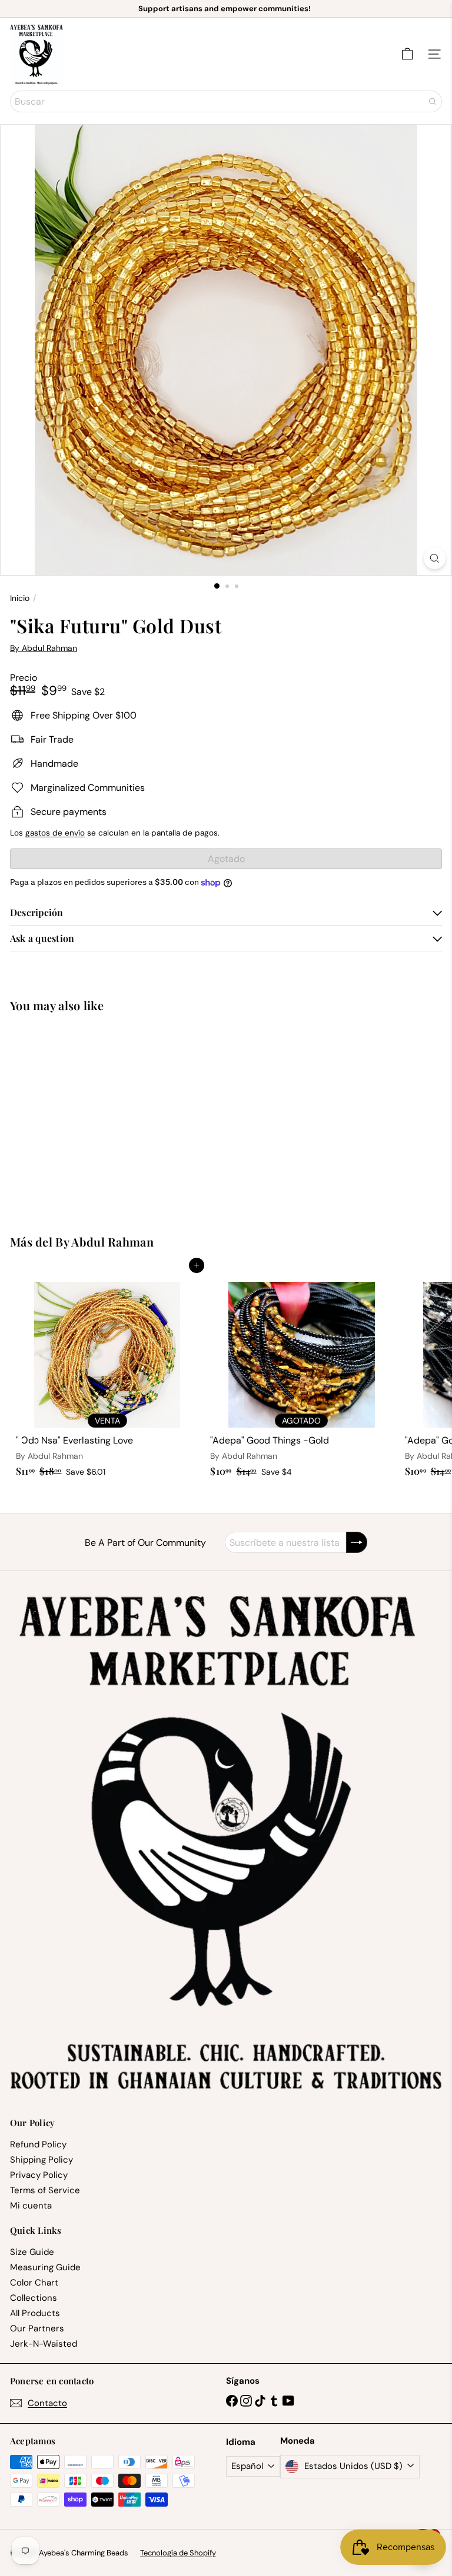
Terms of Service (45, 2190)
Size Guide (32, 2252)
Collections (34, 2298)
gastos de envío (55, 833)
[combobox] (226, 101)
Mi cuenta (31, 2206)
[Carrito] (407, 54)
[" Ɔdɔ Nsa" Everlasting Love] (107, 1374)
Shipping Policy (41, 2160)
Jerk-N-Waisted (44, 2344)
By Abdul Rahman (104, 1242)
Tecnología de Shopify (178, 2553)
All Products (35, 2313)
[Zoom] (435, 558)
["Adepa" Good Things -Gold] (301, 1374)
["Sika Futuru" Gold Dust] (84, 1116)
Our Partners (37, 2328)
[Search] (433, 101)
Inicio (20, 598)
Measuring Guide (45, 2267)
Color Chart (34, 2283)
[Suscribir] (357, 1542)
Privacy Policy (39, 2175)
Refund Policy (38, 2144)
